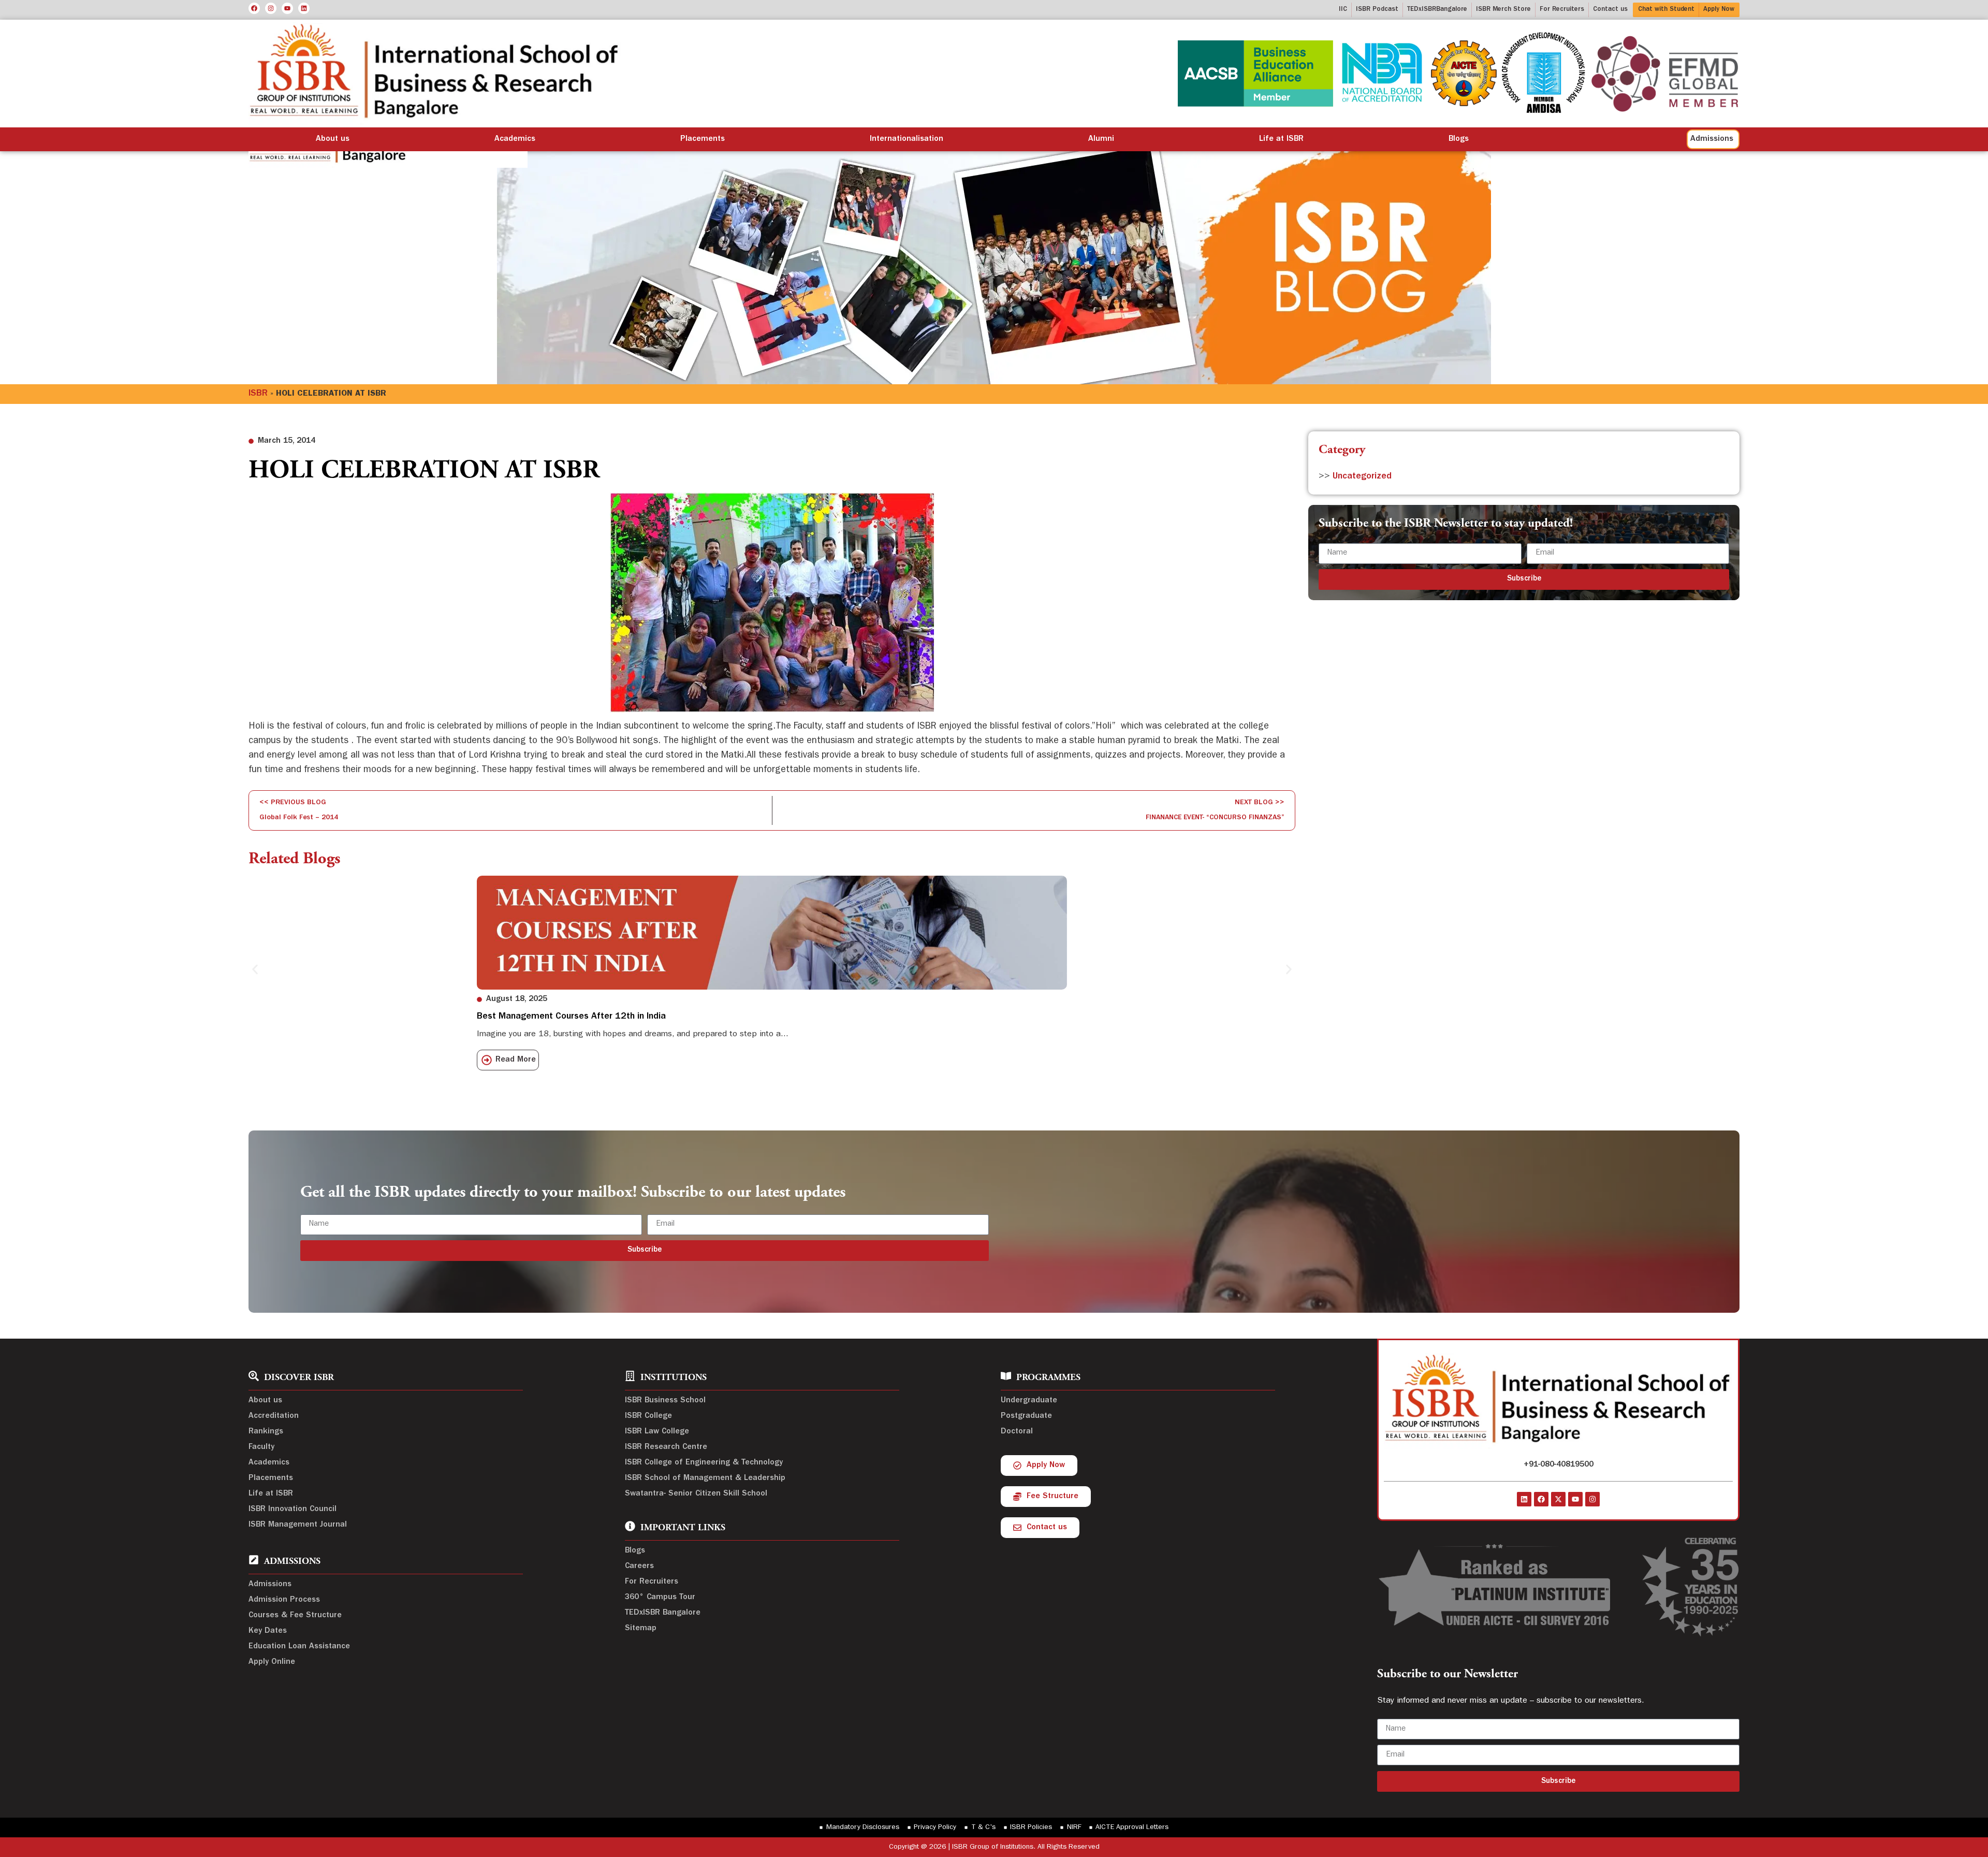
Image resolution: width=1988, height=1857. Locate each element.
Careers (639, 1566)
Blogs (1459, 139)
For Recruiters (652, 1582)
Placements (703, 139)
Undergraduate (1029, 1401)
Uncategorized (1362, 477)
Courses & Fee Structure (295, 1616)
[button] (255, 969)
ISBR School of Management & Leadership (705, 1478)
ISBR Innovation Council (293, 1510)
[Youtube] (287, 8)
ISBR (258, 394)
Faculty (261, 1447)
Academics (515, 139)
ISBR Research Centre (666, 1447)
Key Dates (268, 1631)
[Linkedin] (304, 8)
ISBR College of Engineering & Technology (704, 1463)
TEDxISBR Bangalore (663, 1613)
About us (333, 139)
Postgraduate (1026, 1416)
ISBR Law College (657, 1432)
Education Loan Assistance (299, 1647)
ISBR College (648, 1416)
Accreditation (274, 1416)
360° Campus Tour (660, 1598)
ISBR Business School (665, 1401)
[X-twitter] (1558, 1499)
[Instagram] (271, 8)
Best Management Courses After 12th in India (571, 1017)
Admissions (270, 1585)
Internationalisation (907, 139)
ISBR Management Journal (298, 1525)
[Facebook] (254, 8)
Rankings (266, 1432)
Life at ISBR (1281, 139)
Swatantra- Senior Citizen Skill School (696, 1494)
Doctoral (1017, 1432)
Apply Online (272, 1662)
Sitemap (641, 1629)
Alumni (1101, 139)
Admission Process (284, 1600)
